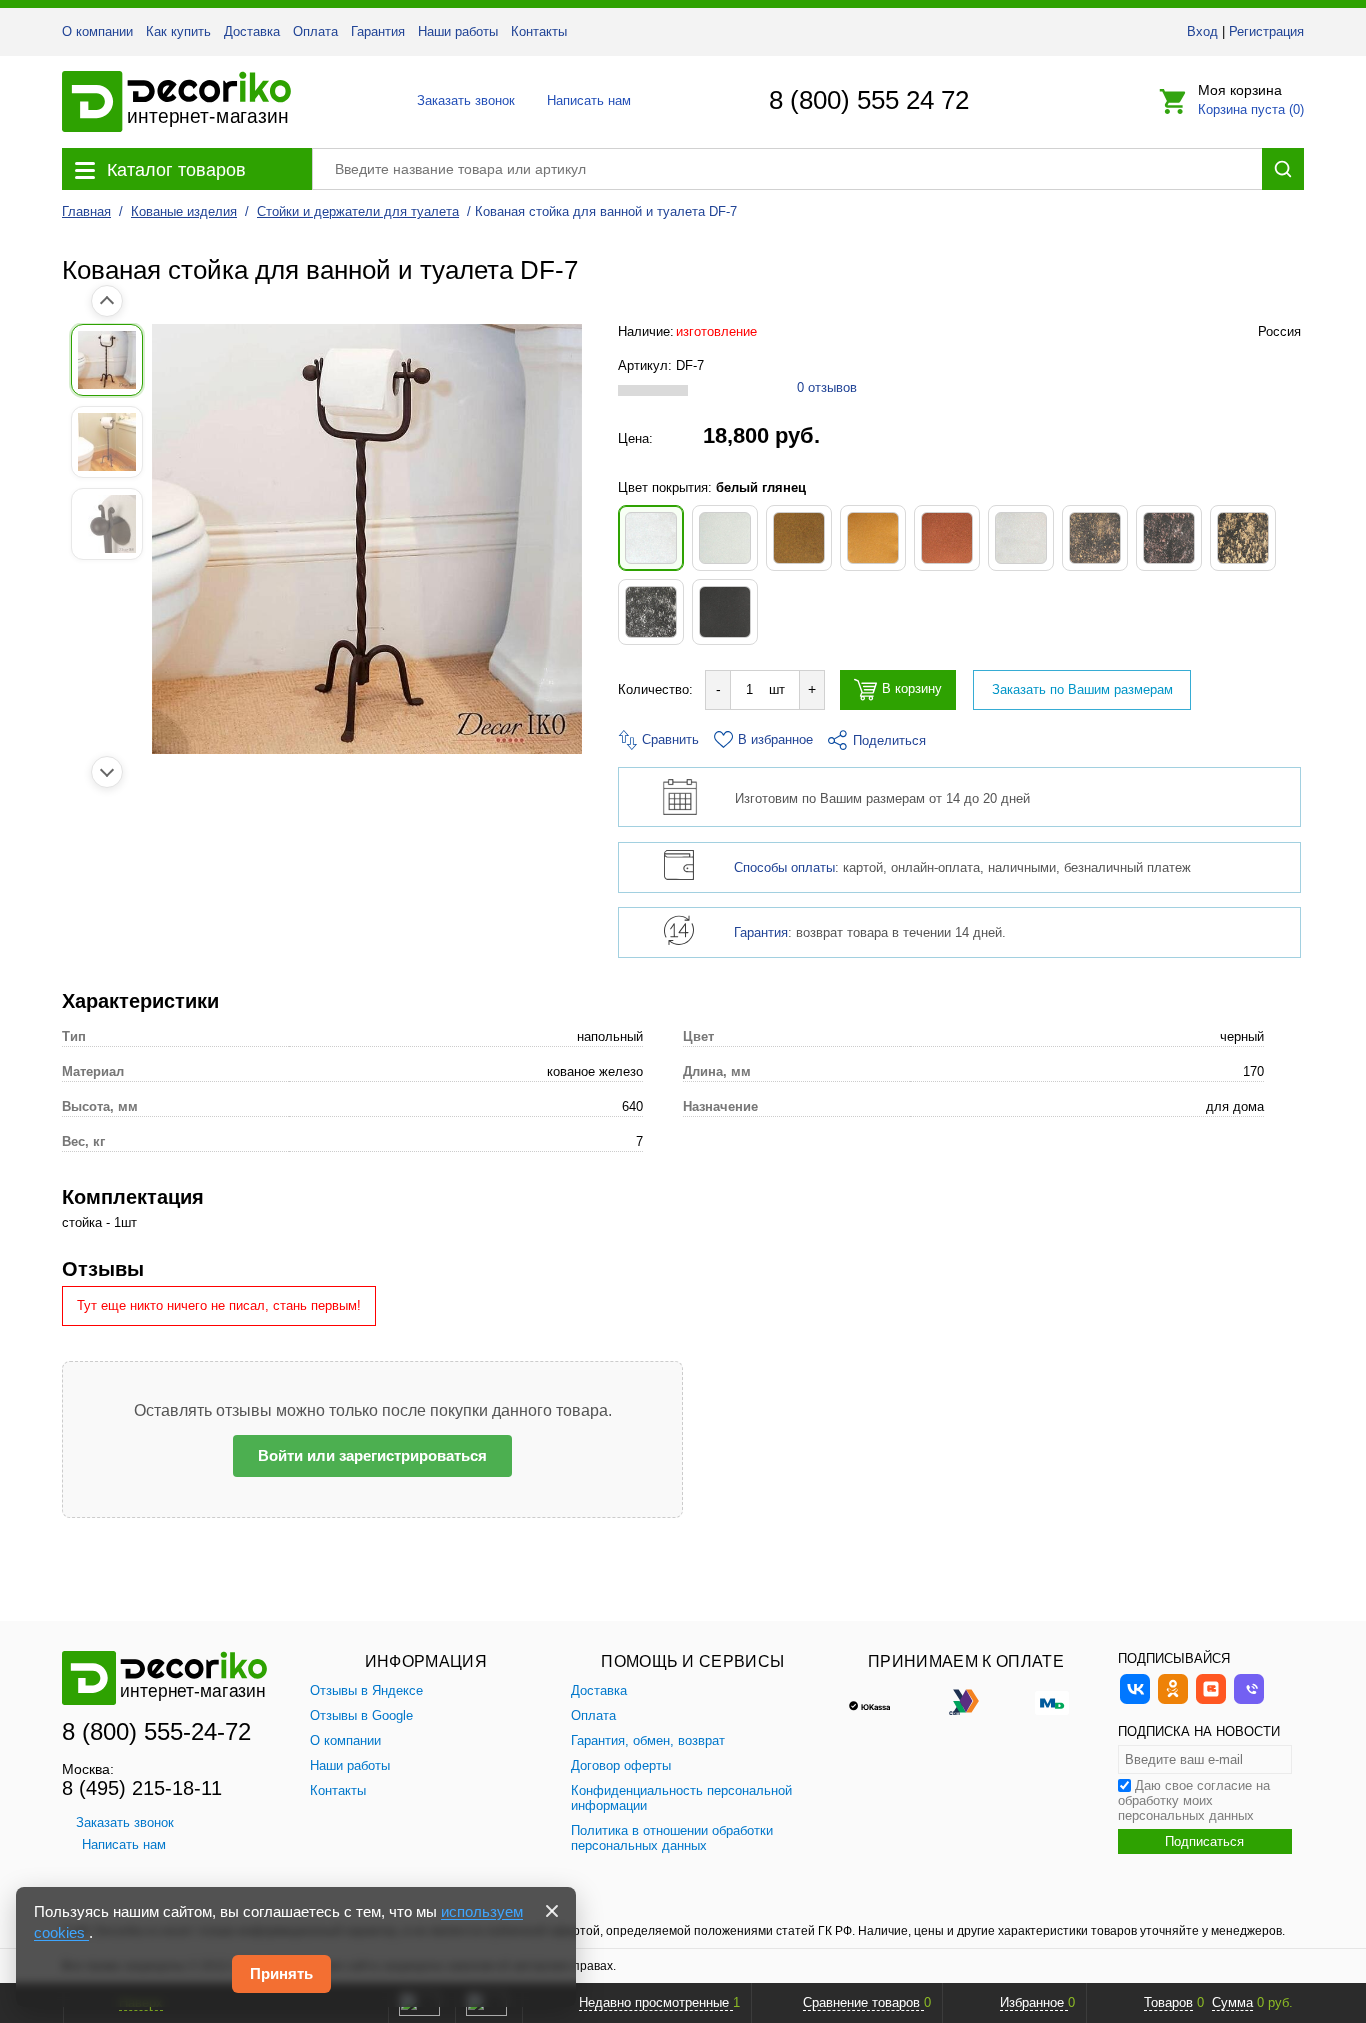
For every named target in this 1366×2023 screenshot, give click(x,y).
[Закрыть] (552, 1911)
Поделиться (889, 740)
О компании (97, 31)
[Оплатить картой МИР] (1052, 1701)
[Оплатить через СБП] (966, 1701)
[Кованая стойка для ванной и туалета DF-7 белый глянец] (367, 539)
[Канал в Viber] (1249, 1701)
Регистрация (1266, 31)
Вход (1202, 31)
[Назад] (107, 301)
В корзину (912, 689)
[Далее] (107, 772)
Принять (281, 1973)
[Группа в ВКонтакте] (1135, 1701)
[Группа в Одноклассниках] (1173, 1701)
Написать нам (587, 100)
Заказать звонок (460, 100)
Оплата (315, 31)
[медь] (947, 538)
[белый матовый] (725, 538)
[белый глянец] (651, 538)
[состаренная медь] (1169, 538)
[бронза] (799, 538)
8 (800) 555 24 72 (869, 100)
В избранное (775, 739)
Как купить (178, 31)
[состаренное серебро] (651, 612)
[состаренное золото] (1243, 538)
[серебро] (1021, 538)
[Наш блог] (1211, 1701)
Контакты (539, 31)
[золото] (873, 538)
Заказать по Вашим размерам (1082, 689)
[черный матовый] (725, 612)
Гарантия (378, 31)
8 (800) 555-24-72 (156, 1731)
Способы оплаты (784, 867)
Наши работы (458, 31)
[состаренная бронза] (1095, 538)
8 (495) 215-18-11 (142, 1788)
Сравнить (668, 739)
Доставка (252, 31)
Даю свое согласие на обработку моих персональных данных (1194, 1800)
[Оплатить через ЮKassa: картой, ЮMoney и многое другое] (880, 1701)
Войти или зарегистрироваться (372, 1455)
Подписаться (1204, 1841)
